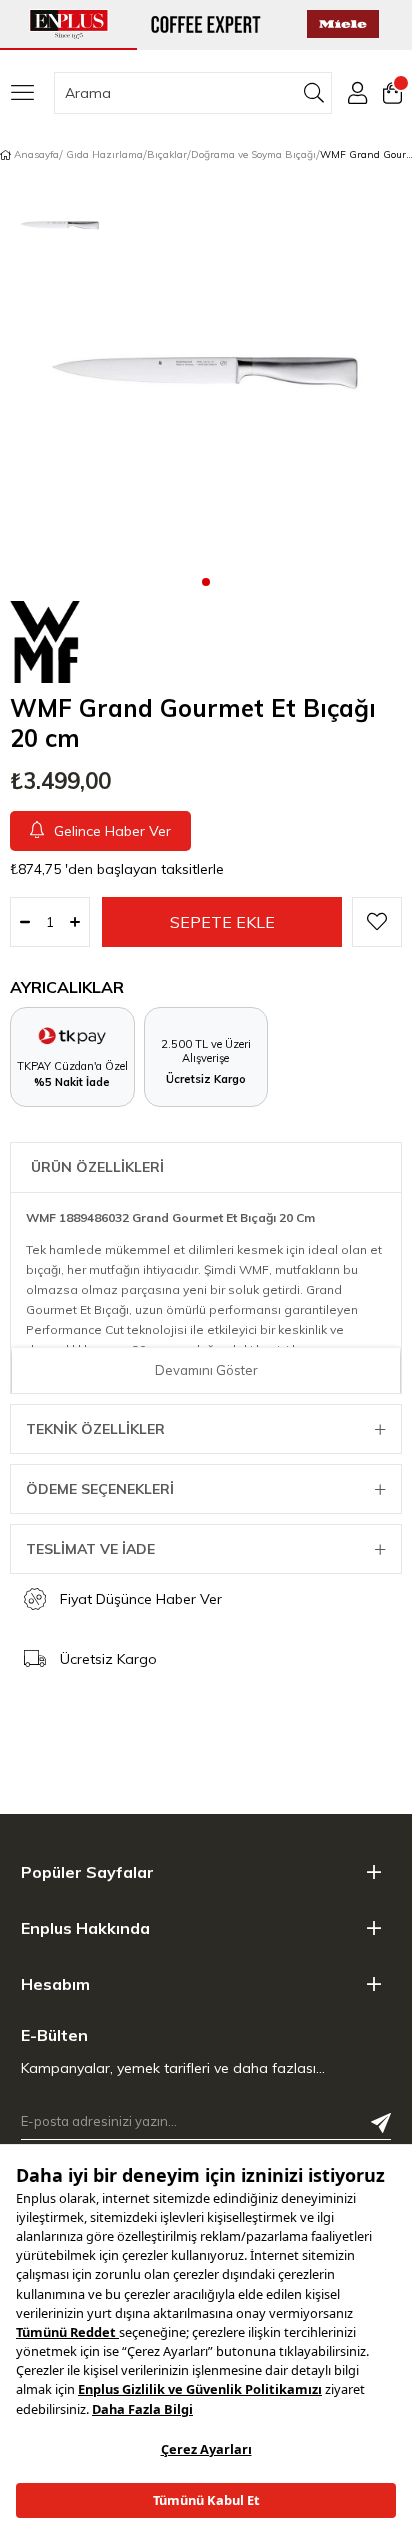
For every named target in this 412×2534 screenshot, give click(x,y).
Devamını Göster (206, 1370)
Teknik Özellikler (95, 1429)
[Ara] (314, 93)
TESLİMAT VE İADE (90, 1549)
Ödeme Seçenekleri (100, 1489)
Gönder (381, 2123)
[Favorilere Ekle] (377, 922)
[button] (206, 581)
